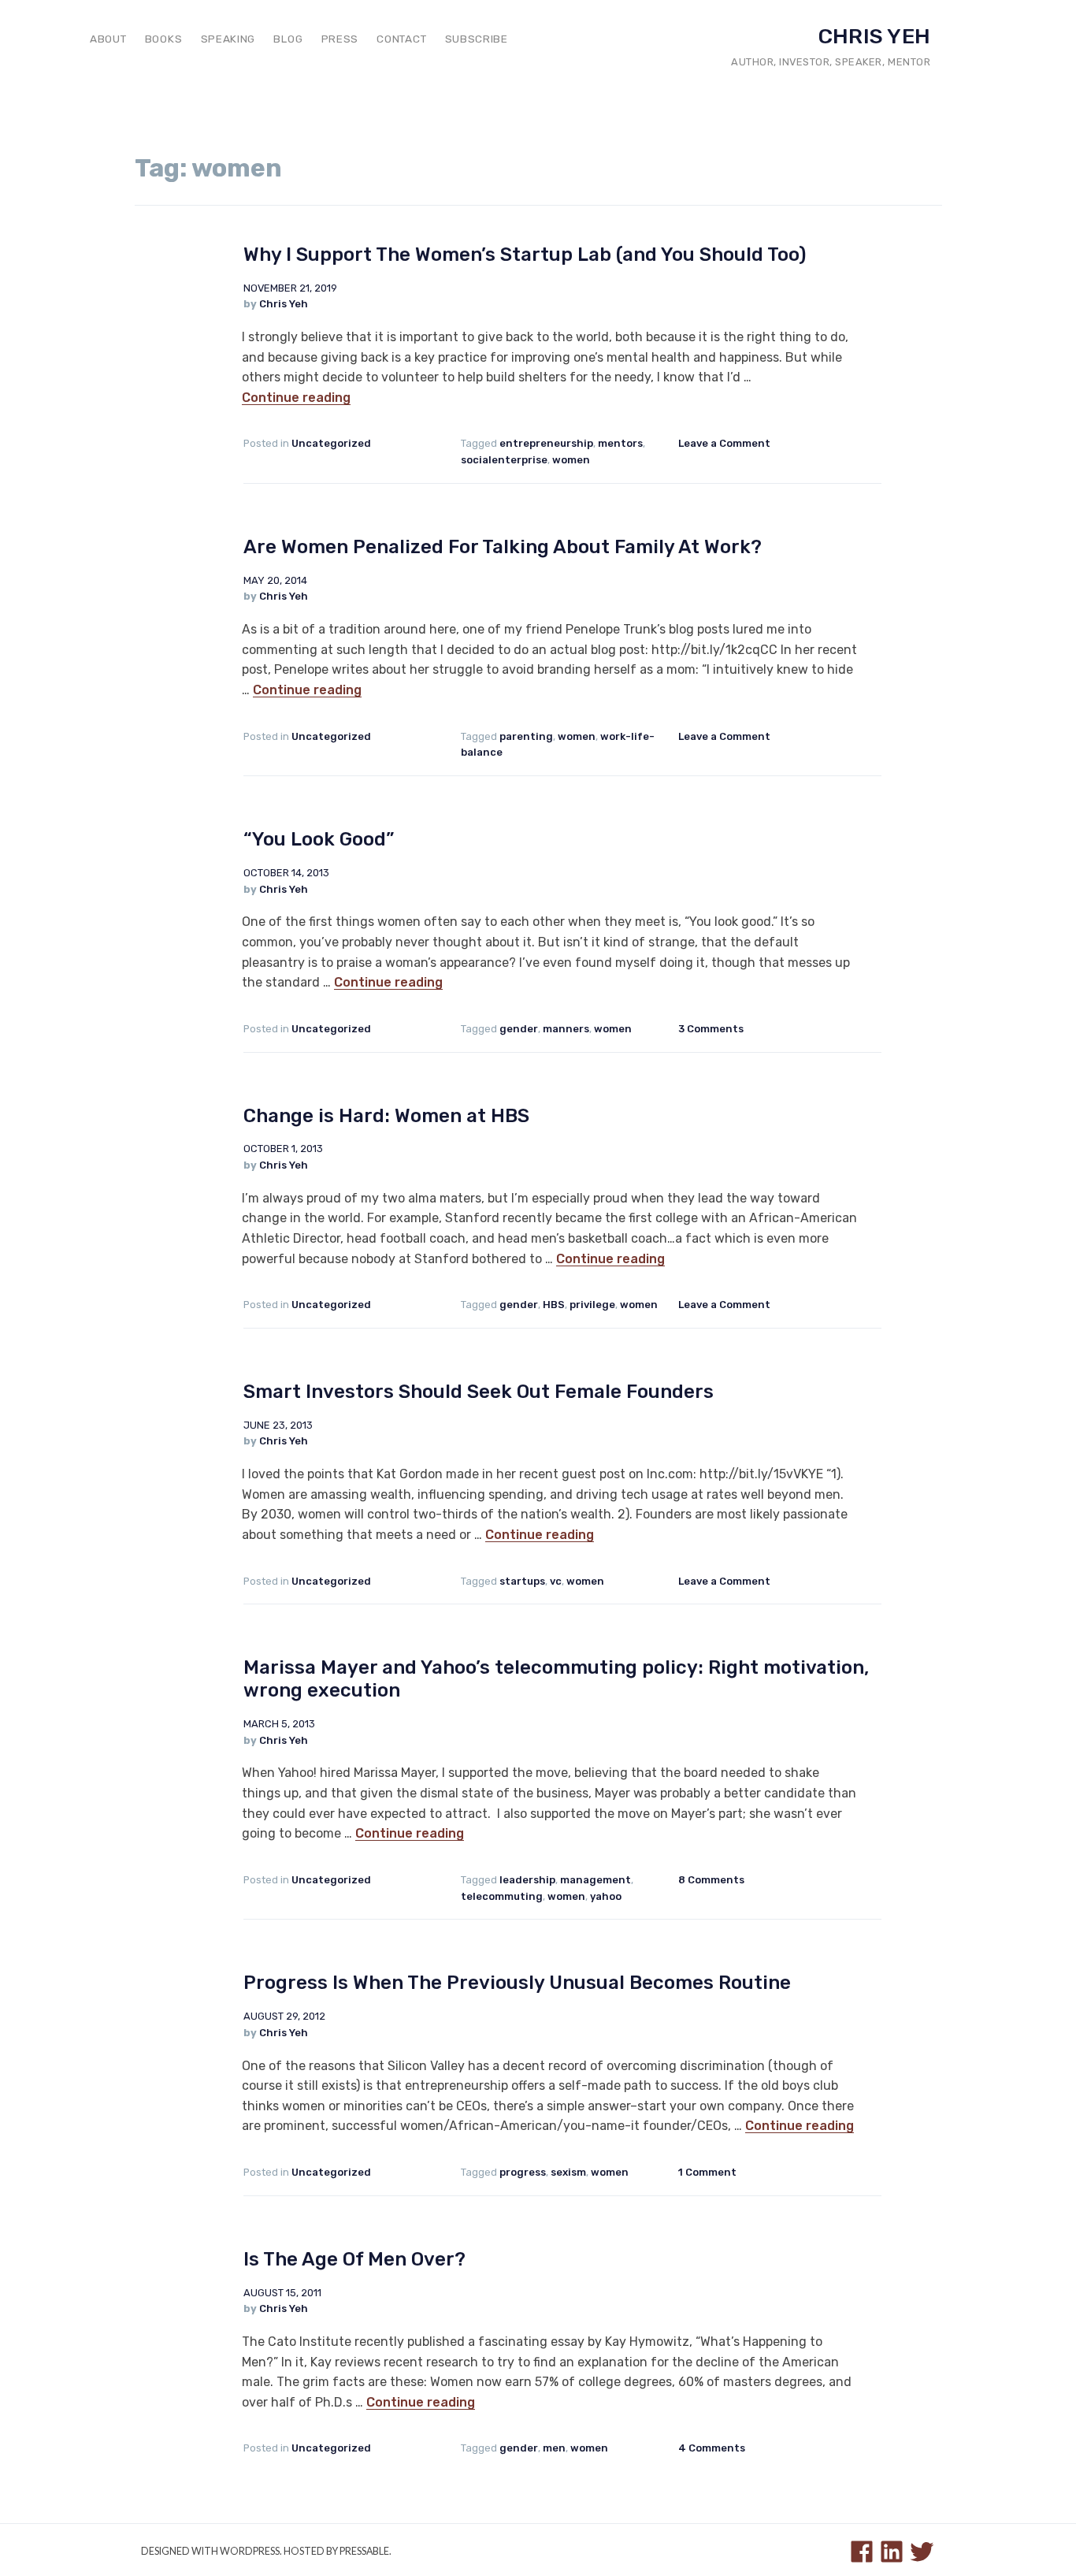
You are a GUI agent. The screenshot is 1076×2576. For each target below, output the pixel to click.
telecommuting (502, 1896)
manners (566, 1029)
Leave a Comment (724, 443)
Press (340, 39)
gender (519, 1029)
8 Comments (711, 1880)
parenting (526, 736)
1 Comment (707, 2172)
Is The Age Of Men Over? (354, 2259)
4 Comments (712, 2448)
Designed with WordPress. (211, 2551)
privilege (592, 1305)
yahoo (606, 1896)
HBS (554, 1305)
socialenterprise (504, 460)
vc (556, 1581)
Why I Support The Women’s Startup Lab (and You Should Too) (525, 255)
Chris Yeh (874, 36)
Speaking (228, 39)
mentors (620, 443)
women (571, 460)
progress (523, 2172)
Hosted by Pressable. (338, 2551)
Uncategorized (331, 443)
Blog (288, 39)
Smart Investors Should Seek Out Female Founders (479, 1392)
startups (522, 1581)
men (554, 2448)
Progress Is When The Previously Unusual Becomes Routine (517, 1983)
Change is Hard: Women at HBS (386, 1116)
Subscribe (477, 39)
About (108, 39)
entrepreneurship (546, 443)
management (596, 1880)
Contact (401, 39)
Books (163, 39)
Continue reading (296, 398)
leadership (527, 1880)
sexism (568, 2172)
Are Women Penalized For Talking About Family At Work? (503, 547)
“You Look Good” (319, 839)
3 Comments (711, 1029)
